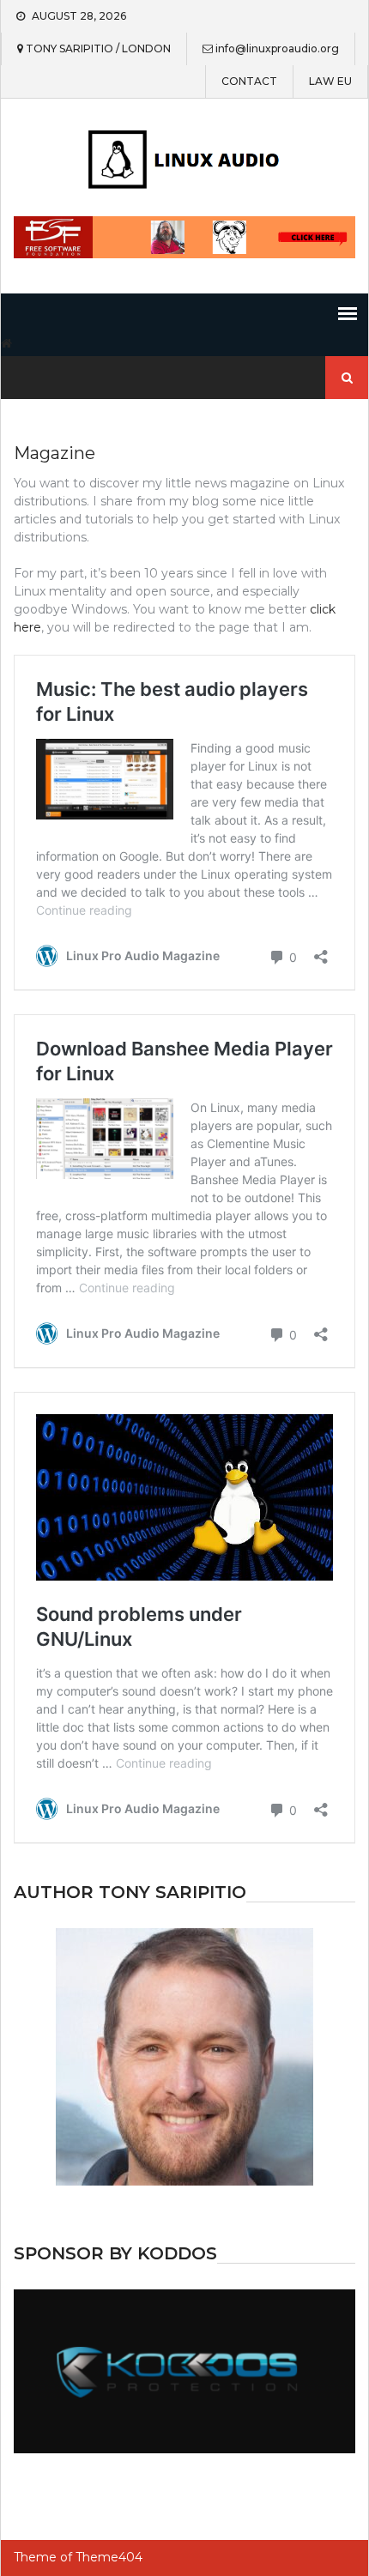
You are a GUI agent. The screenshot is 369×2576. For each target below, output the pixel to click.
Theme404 (109, 2557)
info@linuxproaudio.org (277, 49)
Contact (249, 82)
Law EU (330, 82)
